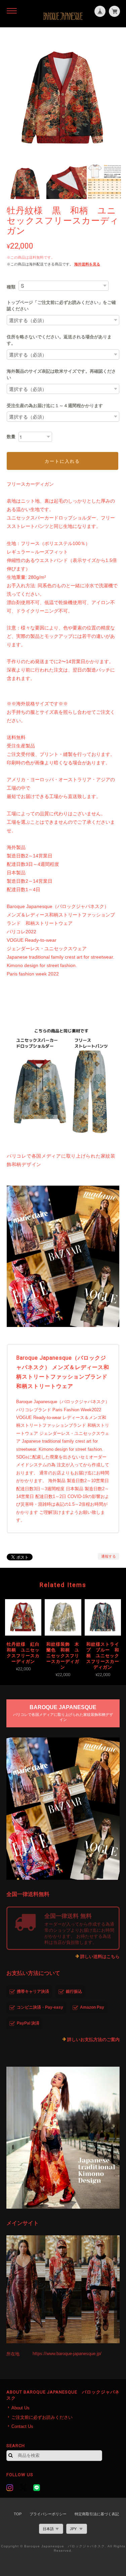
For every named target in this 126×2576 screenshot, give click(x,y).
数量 (11, 437)
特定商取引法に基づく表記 (97, 2514)
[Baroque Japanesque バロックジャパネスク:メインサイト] (63, 2289)
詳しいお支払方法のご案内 (93, 2040)
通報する (109, 1556)
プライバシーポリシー (48, 2514)
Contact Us (22, 2426)
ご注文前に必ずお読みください (42, 2417)
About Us (20, 2408)
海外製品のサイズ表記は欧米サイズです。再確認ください (61, 375)
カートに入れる (62, 461)
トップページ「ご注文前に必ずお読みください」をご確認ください (61, 306)
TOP (18, 2514)
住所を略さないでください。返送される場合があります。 (59, 340)
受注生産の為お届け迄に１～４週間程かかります (55, 406)
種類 (11, 287)
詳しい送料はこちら (100, 1957)
